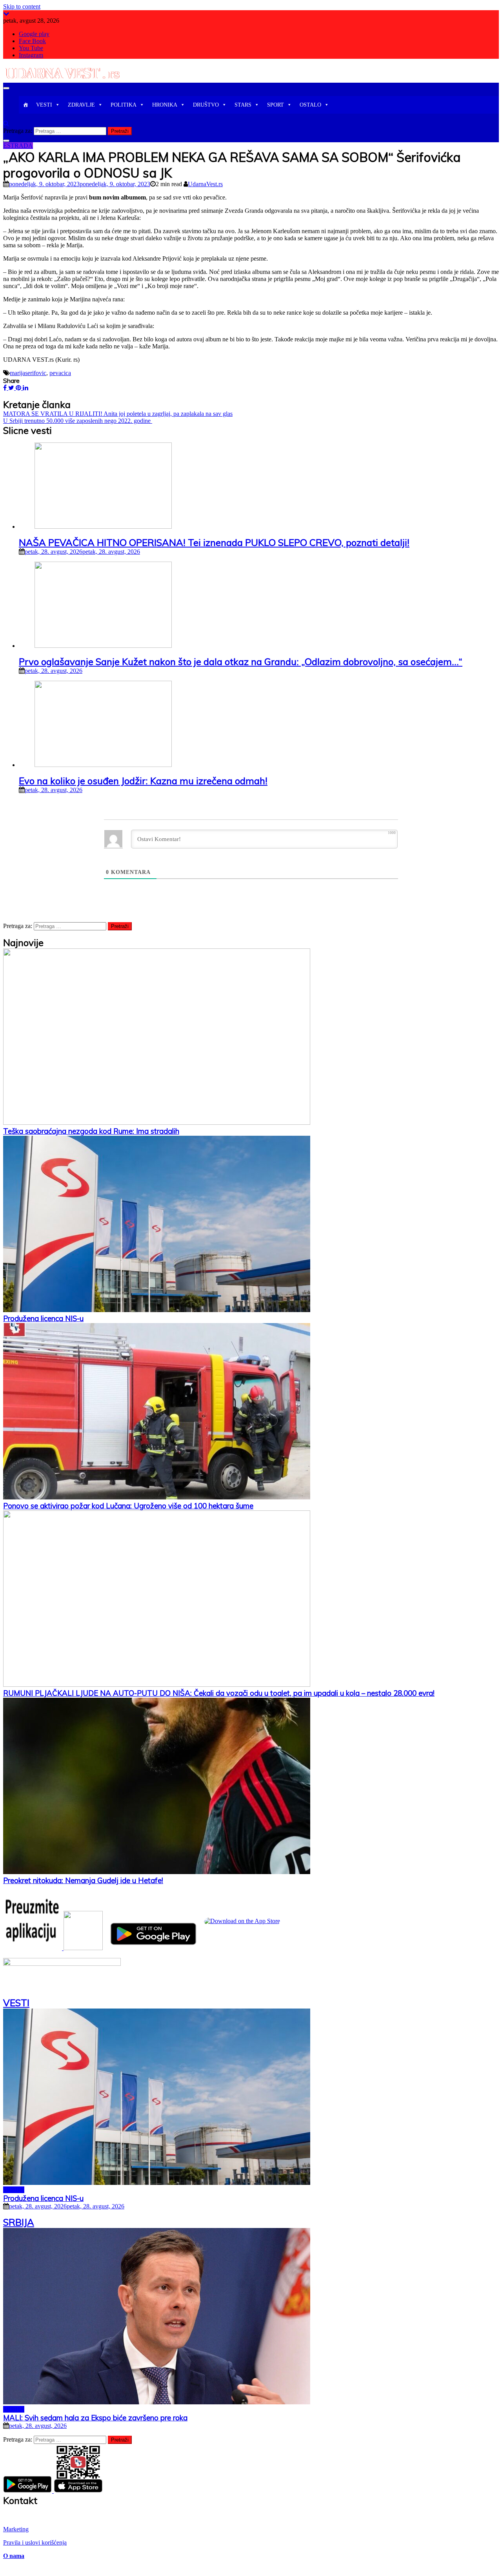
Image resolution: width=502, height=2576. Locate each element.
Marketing (16, 2529)
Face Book (32, 41)
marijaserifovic (28, 373)
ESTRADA (18, 146)
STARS (243, 105)
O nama (14, 2556)
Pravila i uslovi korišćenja (35, 2542)
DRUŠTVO (206, 105)
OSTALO (310, 105)
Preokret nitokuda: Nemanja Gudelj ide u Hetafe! (83, 1880)
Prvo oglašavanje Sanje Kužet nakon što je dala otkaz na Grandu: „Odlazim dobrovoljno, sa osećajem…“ (241, 662)
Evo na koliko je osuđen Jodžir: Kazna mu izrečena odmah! (143, 781)
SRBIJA (14, 2190)
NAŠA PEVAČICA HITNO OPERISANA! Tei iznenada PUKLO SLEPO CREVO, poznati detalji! (214, 542)
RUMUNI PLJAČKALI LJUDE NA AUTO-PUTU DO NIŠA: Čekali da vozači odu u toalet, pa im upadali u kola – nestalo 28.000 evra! (219, 1693)
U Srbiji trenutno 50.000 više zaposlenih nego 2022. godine (78, 421)
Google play (34, 34)
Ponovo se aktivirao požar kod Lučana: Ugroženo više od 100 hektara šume (128, 1506)
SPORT (276, 105)
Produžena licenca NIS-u (43, 1318)
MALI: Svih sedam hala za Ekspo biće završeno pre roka (95, 2418)
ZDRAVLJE (81, 105)
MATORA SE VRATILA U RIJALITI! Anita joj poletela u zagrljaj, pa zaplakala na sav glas (118, 414)
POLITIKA (124, 105)
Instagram (31, 55)
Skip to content (22, 6)
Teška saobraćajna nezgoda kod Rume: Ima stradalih (91, 1131)
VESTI (44, 105)
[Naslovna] (25, 105)
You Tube (31, 48)
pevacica (60, 373)
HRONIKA (165, 105)
